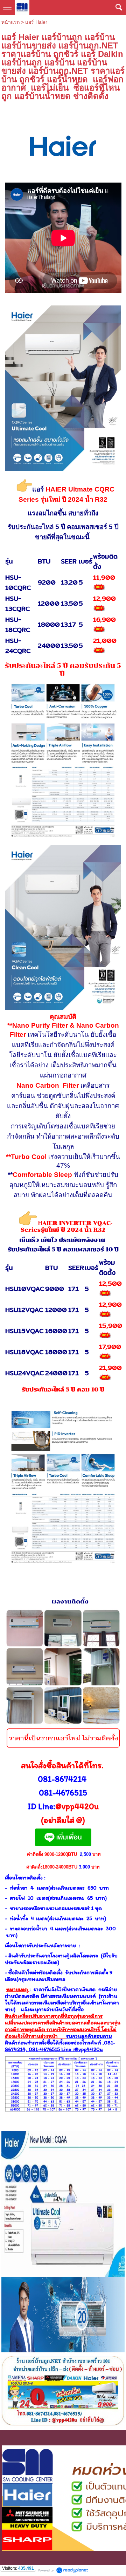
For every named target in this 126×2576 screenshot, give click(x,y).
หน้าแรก (10, 22)
